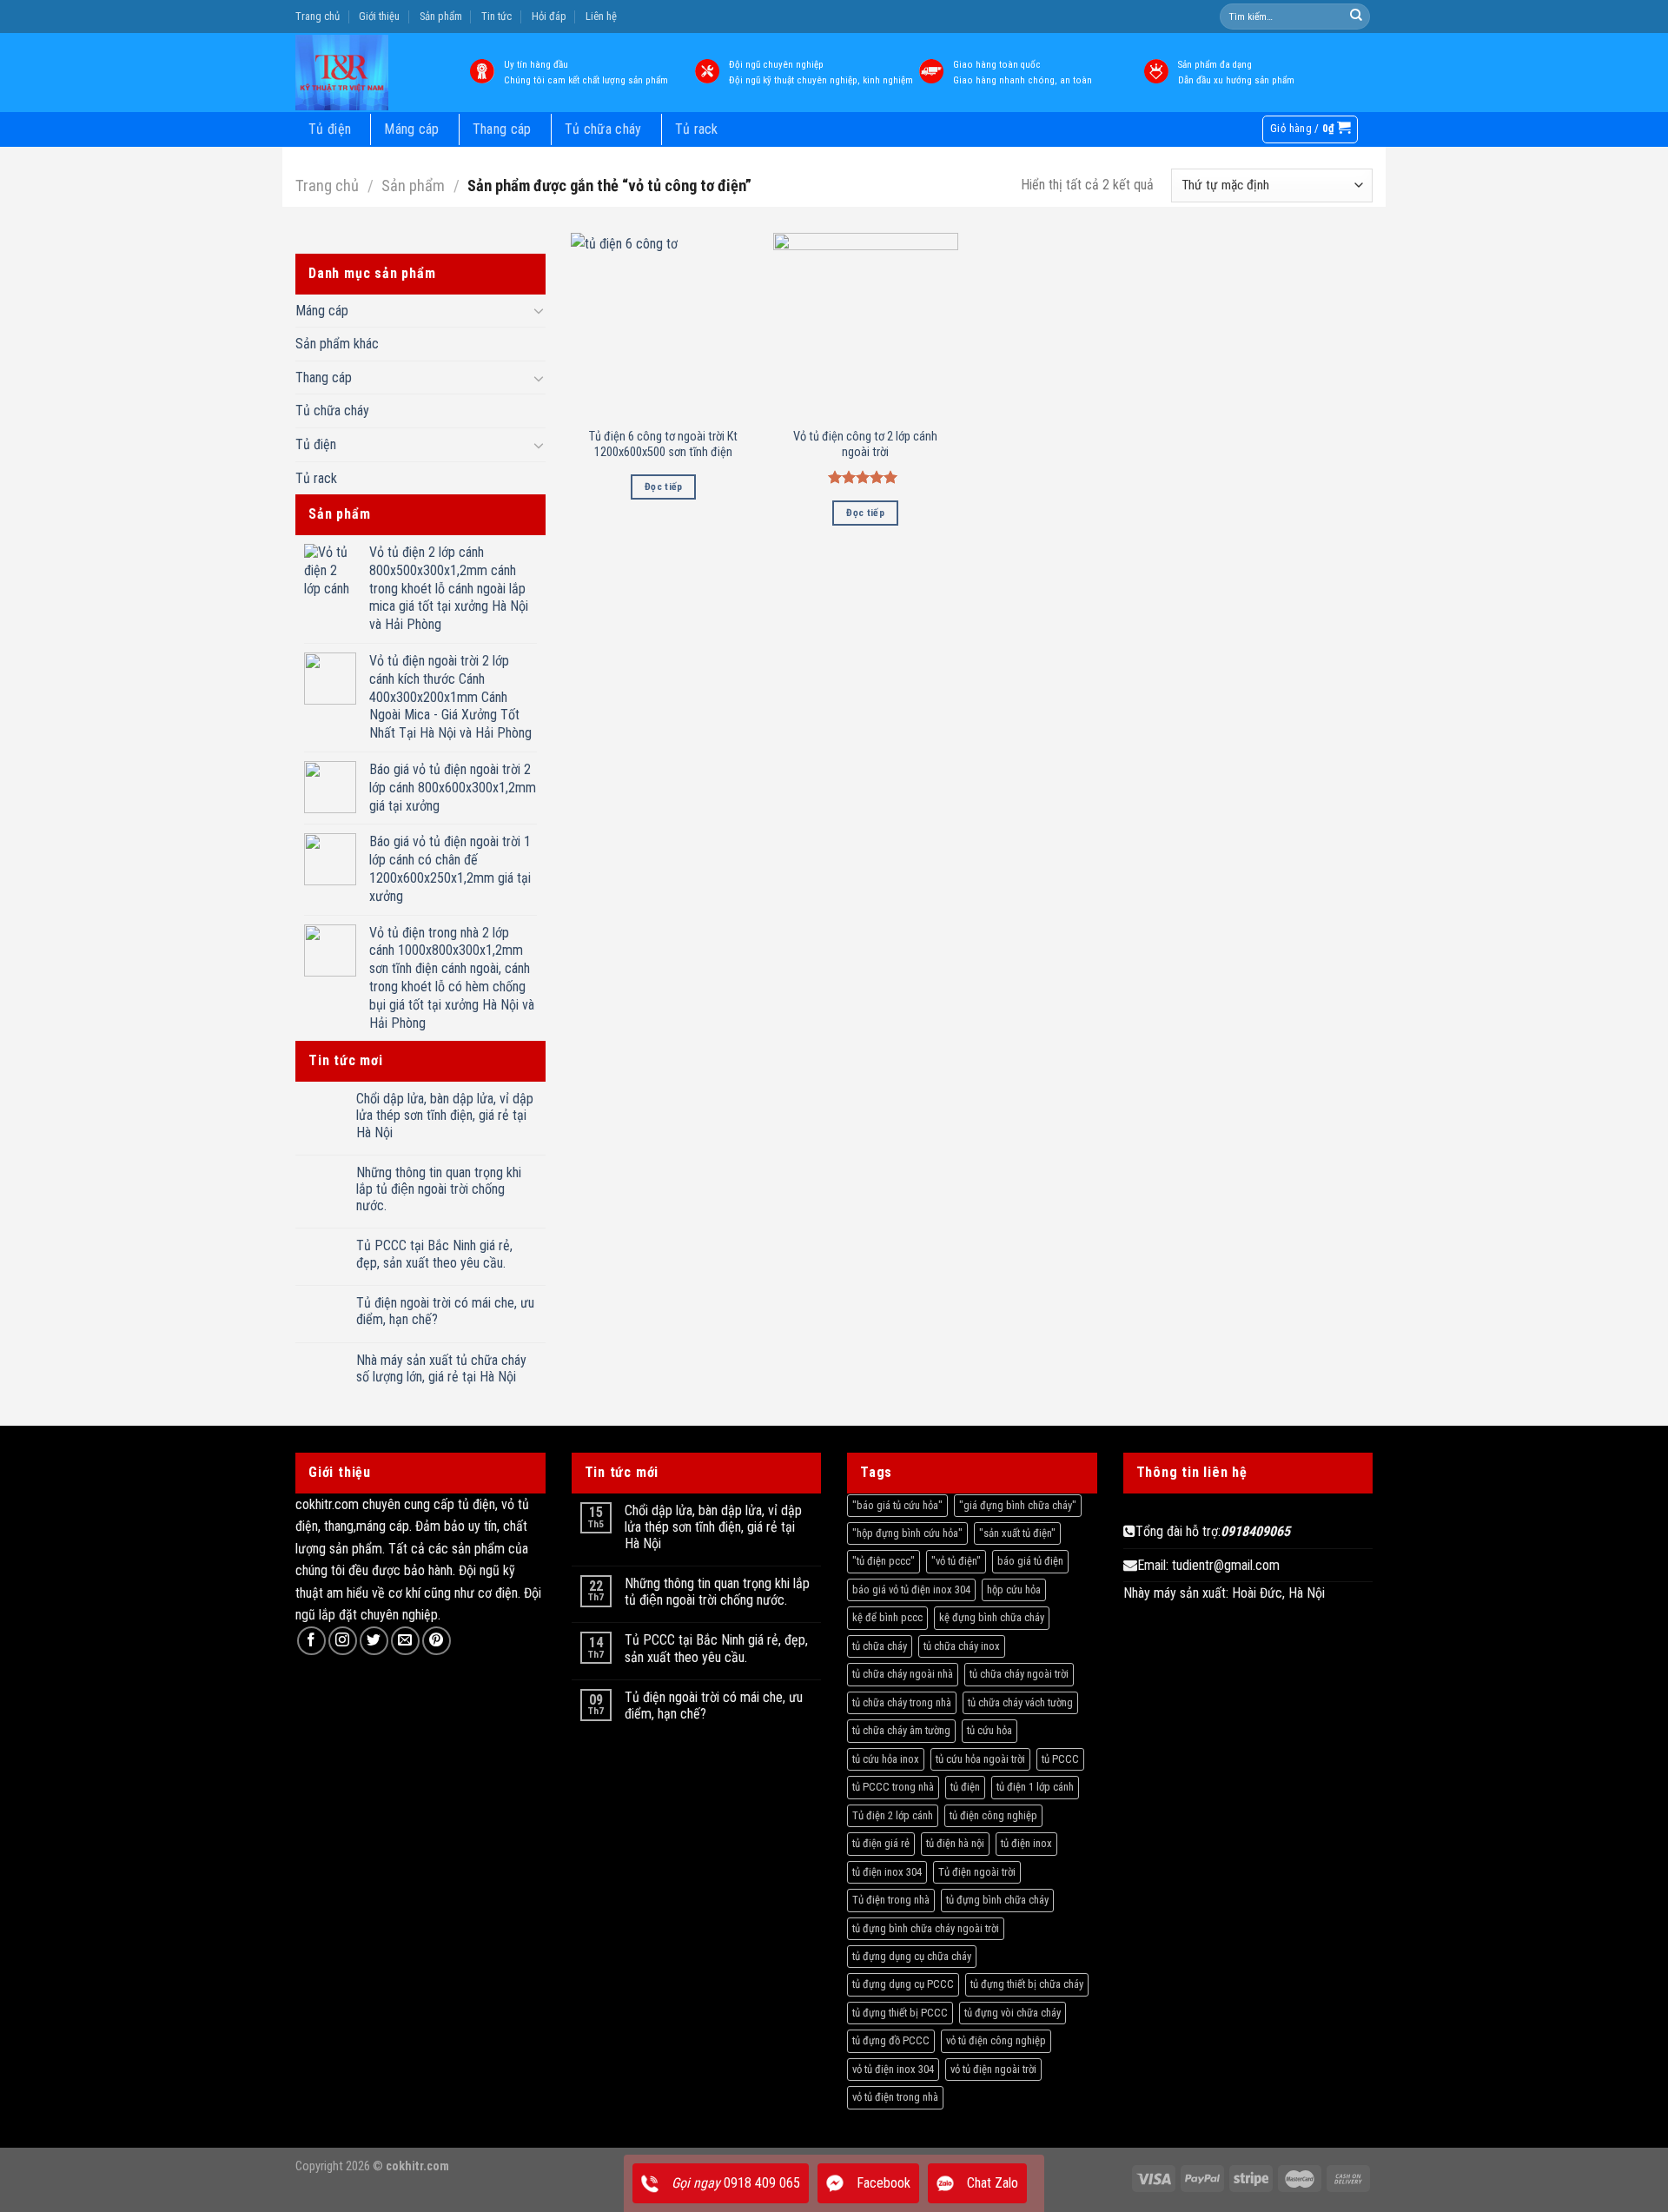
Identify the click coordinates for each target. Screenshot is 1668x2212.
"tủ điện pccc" (884, 1561)
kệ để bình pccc (887, 1617)
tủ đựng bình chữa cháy (997, 1900)
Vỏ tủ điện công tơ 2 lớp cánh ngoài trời (865, 445)
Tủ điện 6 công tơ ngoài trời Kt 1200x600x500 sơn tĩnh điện (663, 445)
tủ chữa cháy (880, 1646)
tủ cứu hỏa (990, 1730)
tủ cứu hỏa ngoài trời (980, 1759)
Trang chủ (318, 16)
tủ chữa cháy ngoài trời (1019, 1674)
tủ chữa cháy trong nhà (902, 1702)
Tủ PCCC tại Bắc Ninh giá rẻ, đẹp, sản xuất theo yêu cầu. (434, 1254)
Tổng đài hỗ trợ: (1213, 1531)
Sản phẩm (441, 16)
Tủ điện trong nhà (891, 1900)
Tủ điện (330, 129)
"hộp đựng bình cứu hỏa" (907, 1533)
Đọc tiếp (664, 487)
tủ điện (965, 1787)
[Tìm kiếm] (1356, 17)
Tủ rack (697, 129)
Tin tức (496, 16)
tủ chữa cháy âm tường (901, 1730)
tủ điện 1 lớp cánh (1035, 1787)
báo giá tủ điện (1030, 1561)
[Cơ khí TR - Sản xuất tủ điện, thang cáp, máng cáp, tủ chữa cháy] (367, 73)
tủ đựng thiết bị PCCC (900, 2013)
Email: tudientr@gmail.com (1208, 1565)
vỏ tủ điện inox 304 (893, 2069)
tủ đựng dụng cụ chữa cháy (912, 1956)
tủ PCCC (1060, 1759)
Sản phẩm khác (337, 344)
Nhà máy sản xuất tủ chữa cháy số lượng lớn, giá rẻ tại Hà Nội (441, 1368)
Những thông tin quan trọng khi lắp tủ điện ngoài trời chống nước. (439, 1189)
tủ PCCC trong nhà (893, 1787)
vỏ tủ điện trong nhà (895, 2097)
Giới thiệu (379, 16)
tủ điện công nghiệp (993, 1815)
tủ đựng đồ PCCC (891, 2040)
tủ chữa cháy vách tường (1020, 1702)
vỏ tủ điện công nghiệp (996, 2040)
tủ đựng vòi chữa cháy (1013, 2013)
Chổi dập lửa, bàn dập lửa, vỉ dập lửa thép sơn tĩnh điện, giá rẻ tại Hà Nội (445, 1115)
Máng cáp (412, 129)
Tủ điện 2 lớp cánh (893, 1815)
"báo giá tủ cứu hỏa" (897, 1505)
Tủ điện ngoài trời (977, 1872)
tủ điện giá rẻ (881, 1843)
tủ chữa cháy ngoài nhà (903, 1674)
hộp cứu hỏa (1014, 1589)
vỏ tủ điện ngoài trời (993, 2069)
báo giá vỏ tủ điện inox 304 (911, 1589)
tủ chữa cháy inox (962, 1646)
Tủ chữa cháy (603, 129)
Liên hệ (601, 16)
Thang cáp (502, 129)
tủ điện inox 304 (887, 1872)
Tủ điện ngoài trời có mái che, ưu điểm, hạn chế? (445, 1311)
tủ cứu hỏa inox (886, 1759)
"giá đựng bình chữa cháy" (1018, 1505)
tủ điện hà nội (955, 1843)
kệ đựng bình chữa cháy (992, 1617)
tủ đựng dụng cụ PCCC (903, 1984)
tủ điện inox (1026, 1843)
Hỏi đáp (549, 16)
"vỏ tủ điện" (956, 1561)
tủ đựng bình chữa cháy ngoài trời (926, 1928)
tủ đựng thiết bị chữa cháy (1027, 1984)
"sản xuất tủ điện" (1017, 1533)
